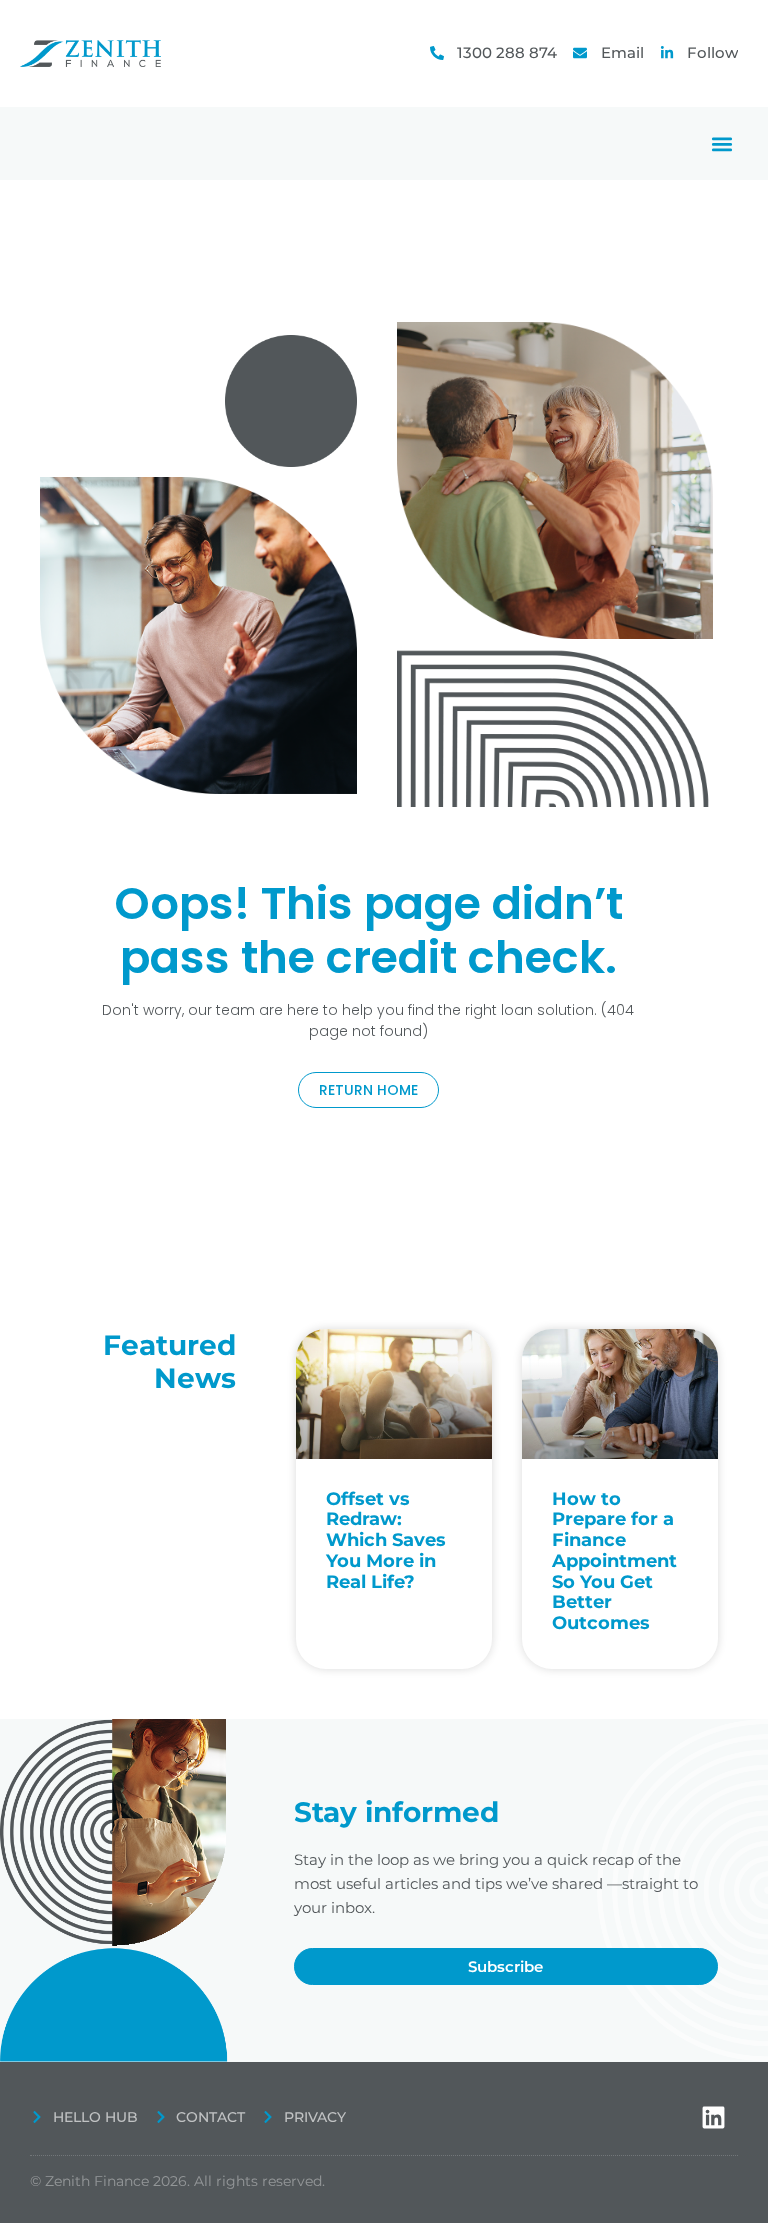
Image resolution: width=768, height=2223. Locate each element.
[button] (721, 143)
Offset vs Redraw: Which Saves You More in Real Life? (386, 1540)
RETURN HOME (368, 1090)
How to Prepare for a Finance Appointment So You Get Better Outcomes (614, 1561)
